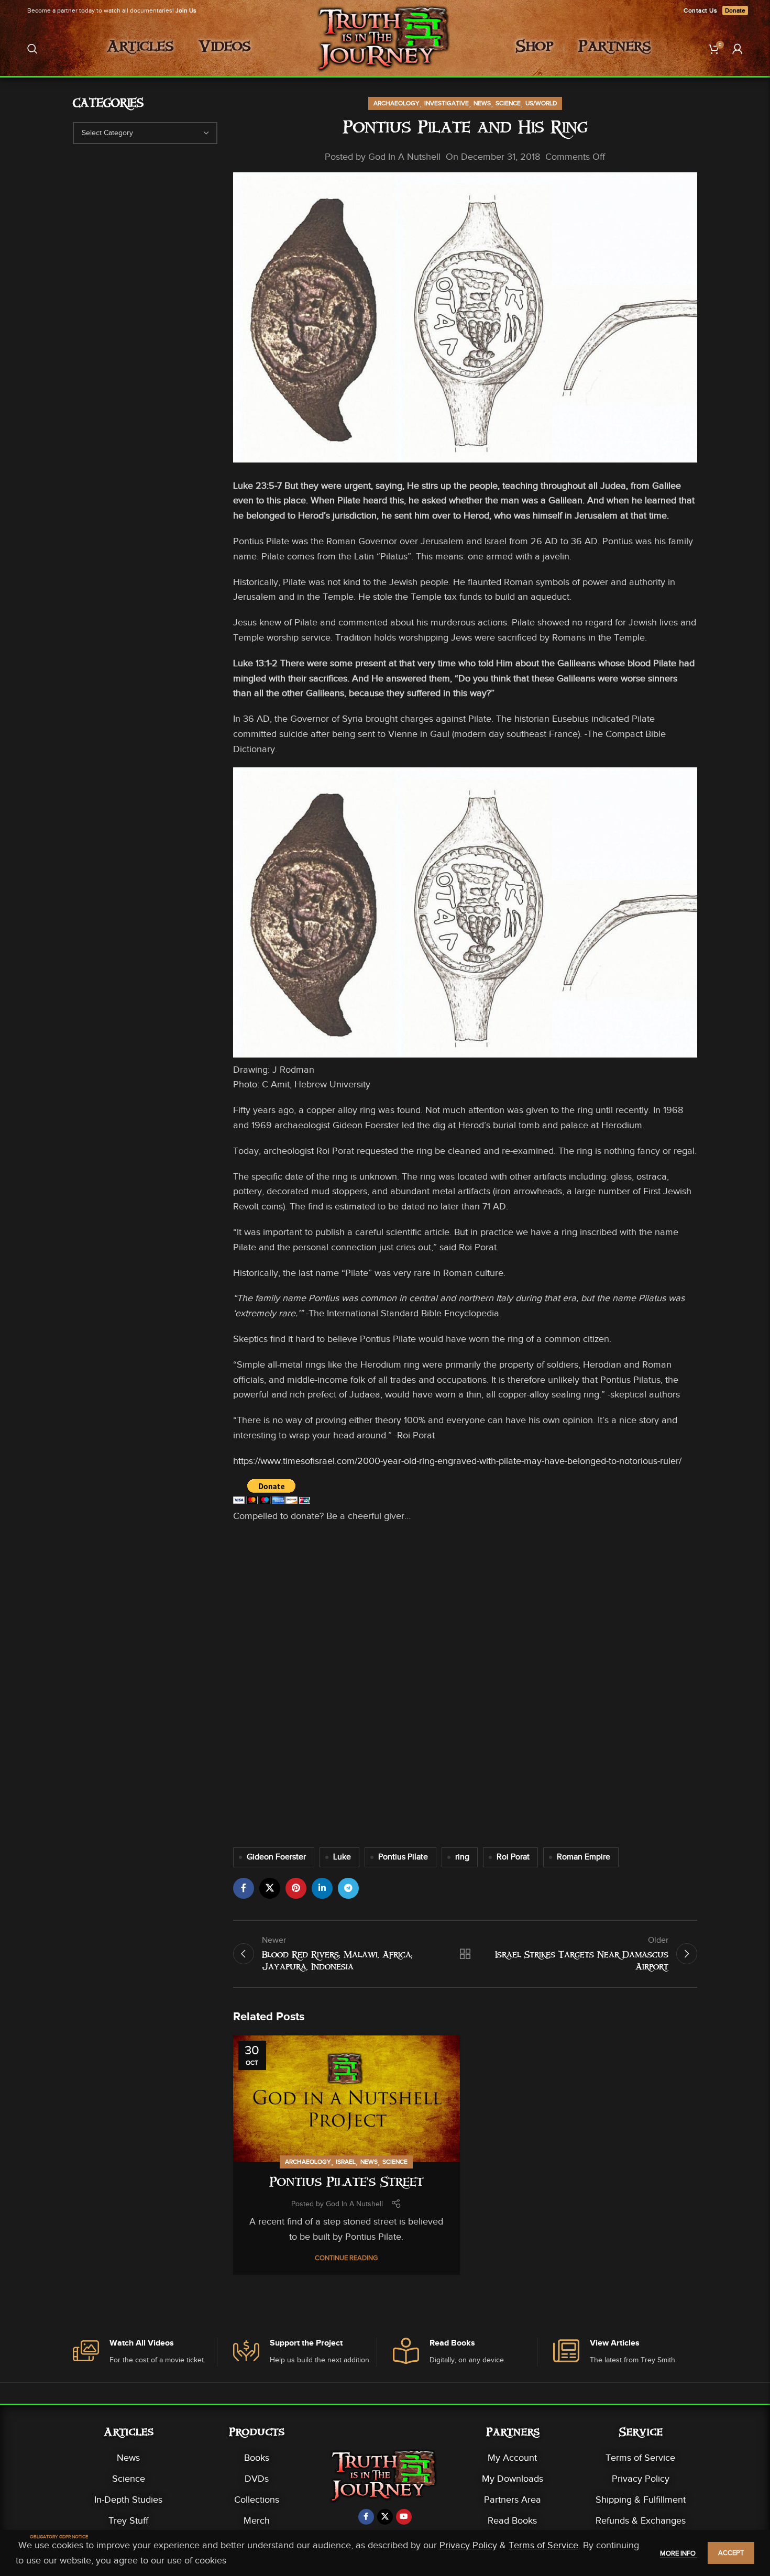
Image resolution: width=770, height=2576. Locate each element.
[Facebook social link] (244, 1888)
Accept (731, 2553)
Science (508, 103)
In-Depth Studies (128, 2500)
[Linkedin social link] (322, 1888)
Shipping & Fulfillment (641, 2500)
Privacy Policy (641, 2479)
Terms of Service (640, 2458)
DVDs (257, 2479)
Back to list (465, 1954)
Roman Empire (584, 1857)
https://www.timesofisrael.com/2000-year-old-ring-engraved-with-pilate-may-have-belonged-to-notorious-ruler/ (457, 1461)
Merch (257, 2520)
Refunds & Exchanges (641, 2520)
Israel (346, 2162)
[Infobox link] (145, 2352)
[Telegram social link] (348, 1888)
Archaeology (397, 103)
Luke (342, 1857)
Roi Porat (513, 1857)
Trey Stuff (128, 2520)
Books (257, 2458)
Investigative (447, 103)
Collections (257, 2500)
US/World (541, 103)
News (482, 103)
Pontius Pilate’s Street (346, 2184)
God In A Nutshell (404, 157)
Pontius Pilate (403, 1857)
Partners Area (513, 2500)
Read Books (512, 2520)
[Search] (32, 49)
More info (679, 2553)
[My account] (738, 49)
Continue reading (346, 2258)
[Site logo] (385, 48)
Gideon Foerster (276, 1857)
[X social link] (270, 1888)
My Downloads (513, 2479)
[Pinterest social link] (296, 1888)
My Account (512, 2458)
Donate (735, 10)
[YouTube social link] (404, 2517)
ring (462, 1857)
